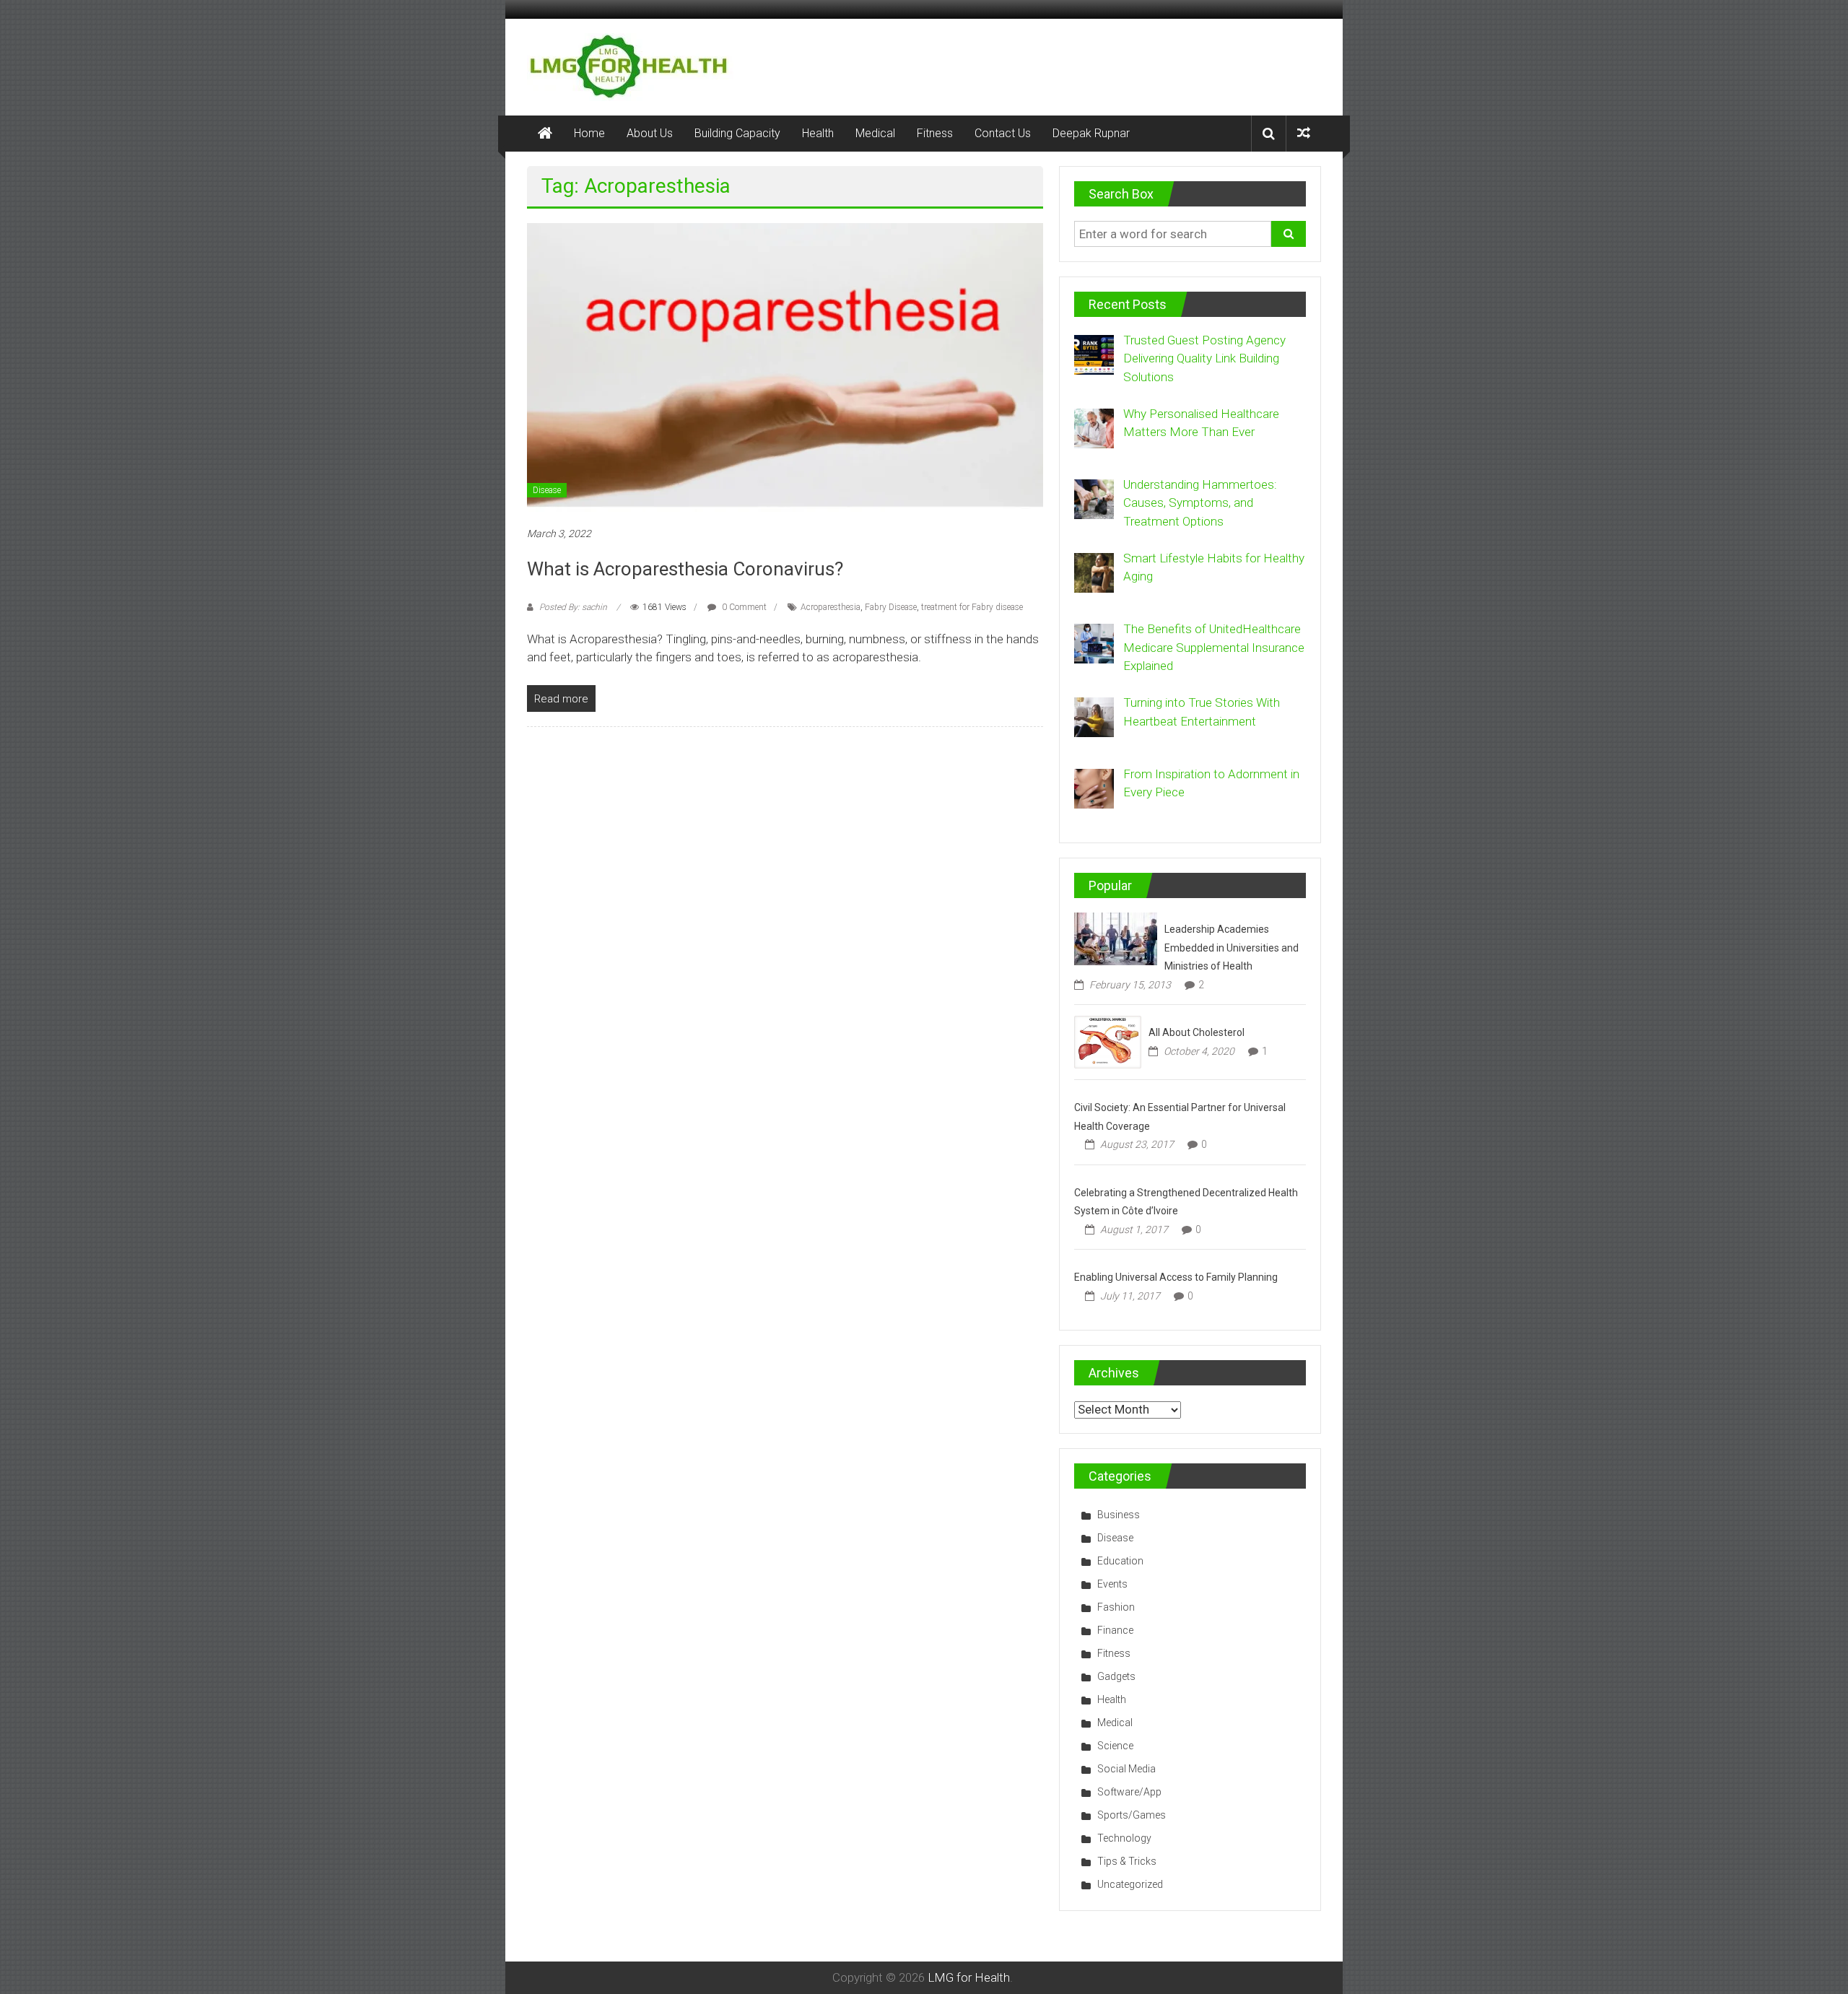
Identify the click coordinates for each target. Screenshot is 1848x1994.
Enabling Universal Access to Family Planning (1176, 1277)
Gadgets (1116, 1676)
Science (1115, 1746)
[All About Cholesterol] (1108, 1041)
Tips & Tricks (1127, 1861)
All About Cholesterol (1197, 1032)
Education (1120, 1561)
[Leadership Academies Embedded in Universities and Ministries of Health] (1116, 938)
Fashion (1116, 1607)
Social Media (1126, 1769)
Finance (1115, 1630)
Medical (875, 133)
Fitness (935, 133)
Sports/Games (1132, 1815)
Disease (547, 490)
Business (1119, 1515)
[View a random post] (1304, 133)
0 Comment (743, 607)
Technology (1124, 1838)
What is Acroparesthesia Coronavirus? (685, 569)
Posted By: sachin (573, 607)
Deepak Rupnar (1091, 133)
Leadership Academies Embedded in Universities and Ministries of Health (1232, 948)
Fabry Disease (891, 607)
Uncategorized (1130, 1884)
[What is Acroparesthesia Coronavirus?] (785, 366)
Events (1112, 1584)
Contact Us (1003, 133)
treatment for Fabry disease (972, 607)
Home (589, 133)
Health (818, 133)
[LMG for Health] (545, 134)
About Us (650, 133)
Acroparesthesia (831, 607)
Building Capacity (737, 133)
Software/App (1129, 1792)
